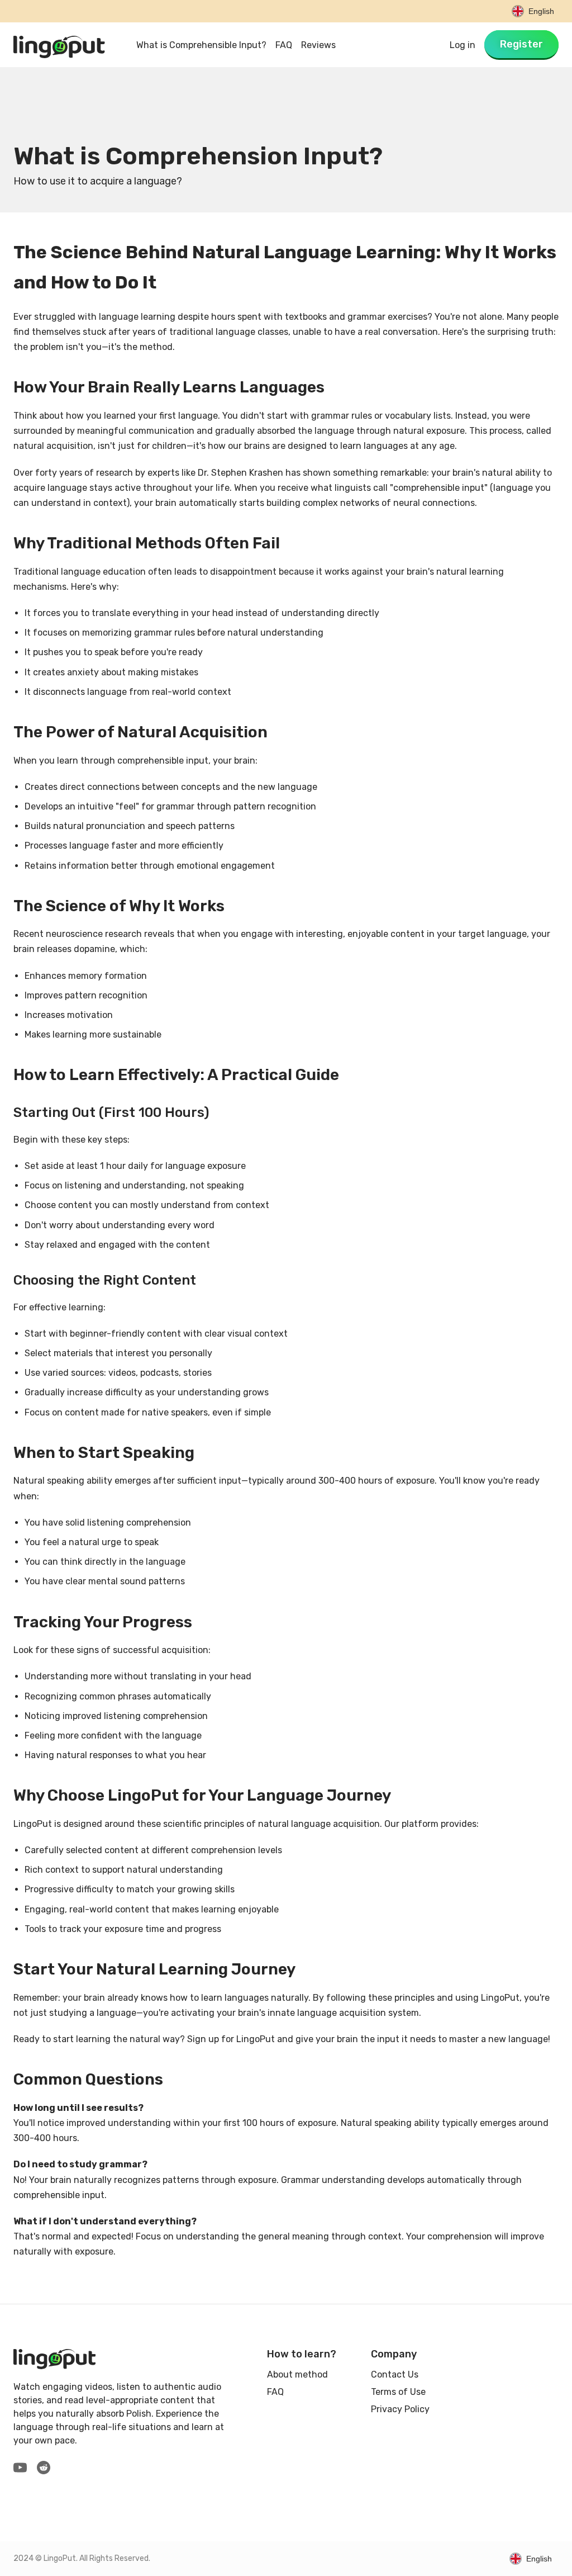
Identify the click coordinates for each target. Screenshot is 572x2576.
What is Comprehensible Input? (201, 45)
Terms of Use (398, 2392)
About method (297, 2374)
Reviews (318, 45)
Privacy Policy (400, 2409)
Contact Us (395, 2374)
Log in (463, 45)
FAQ (284, 45)
